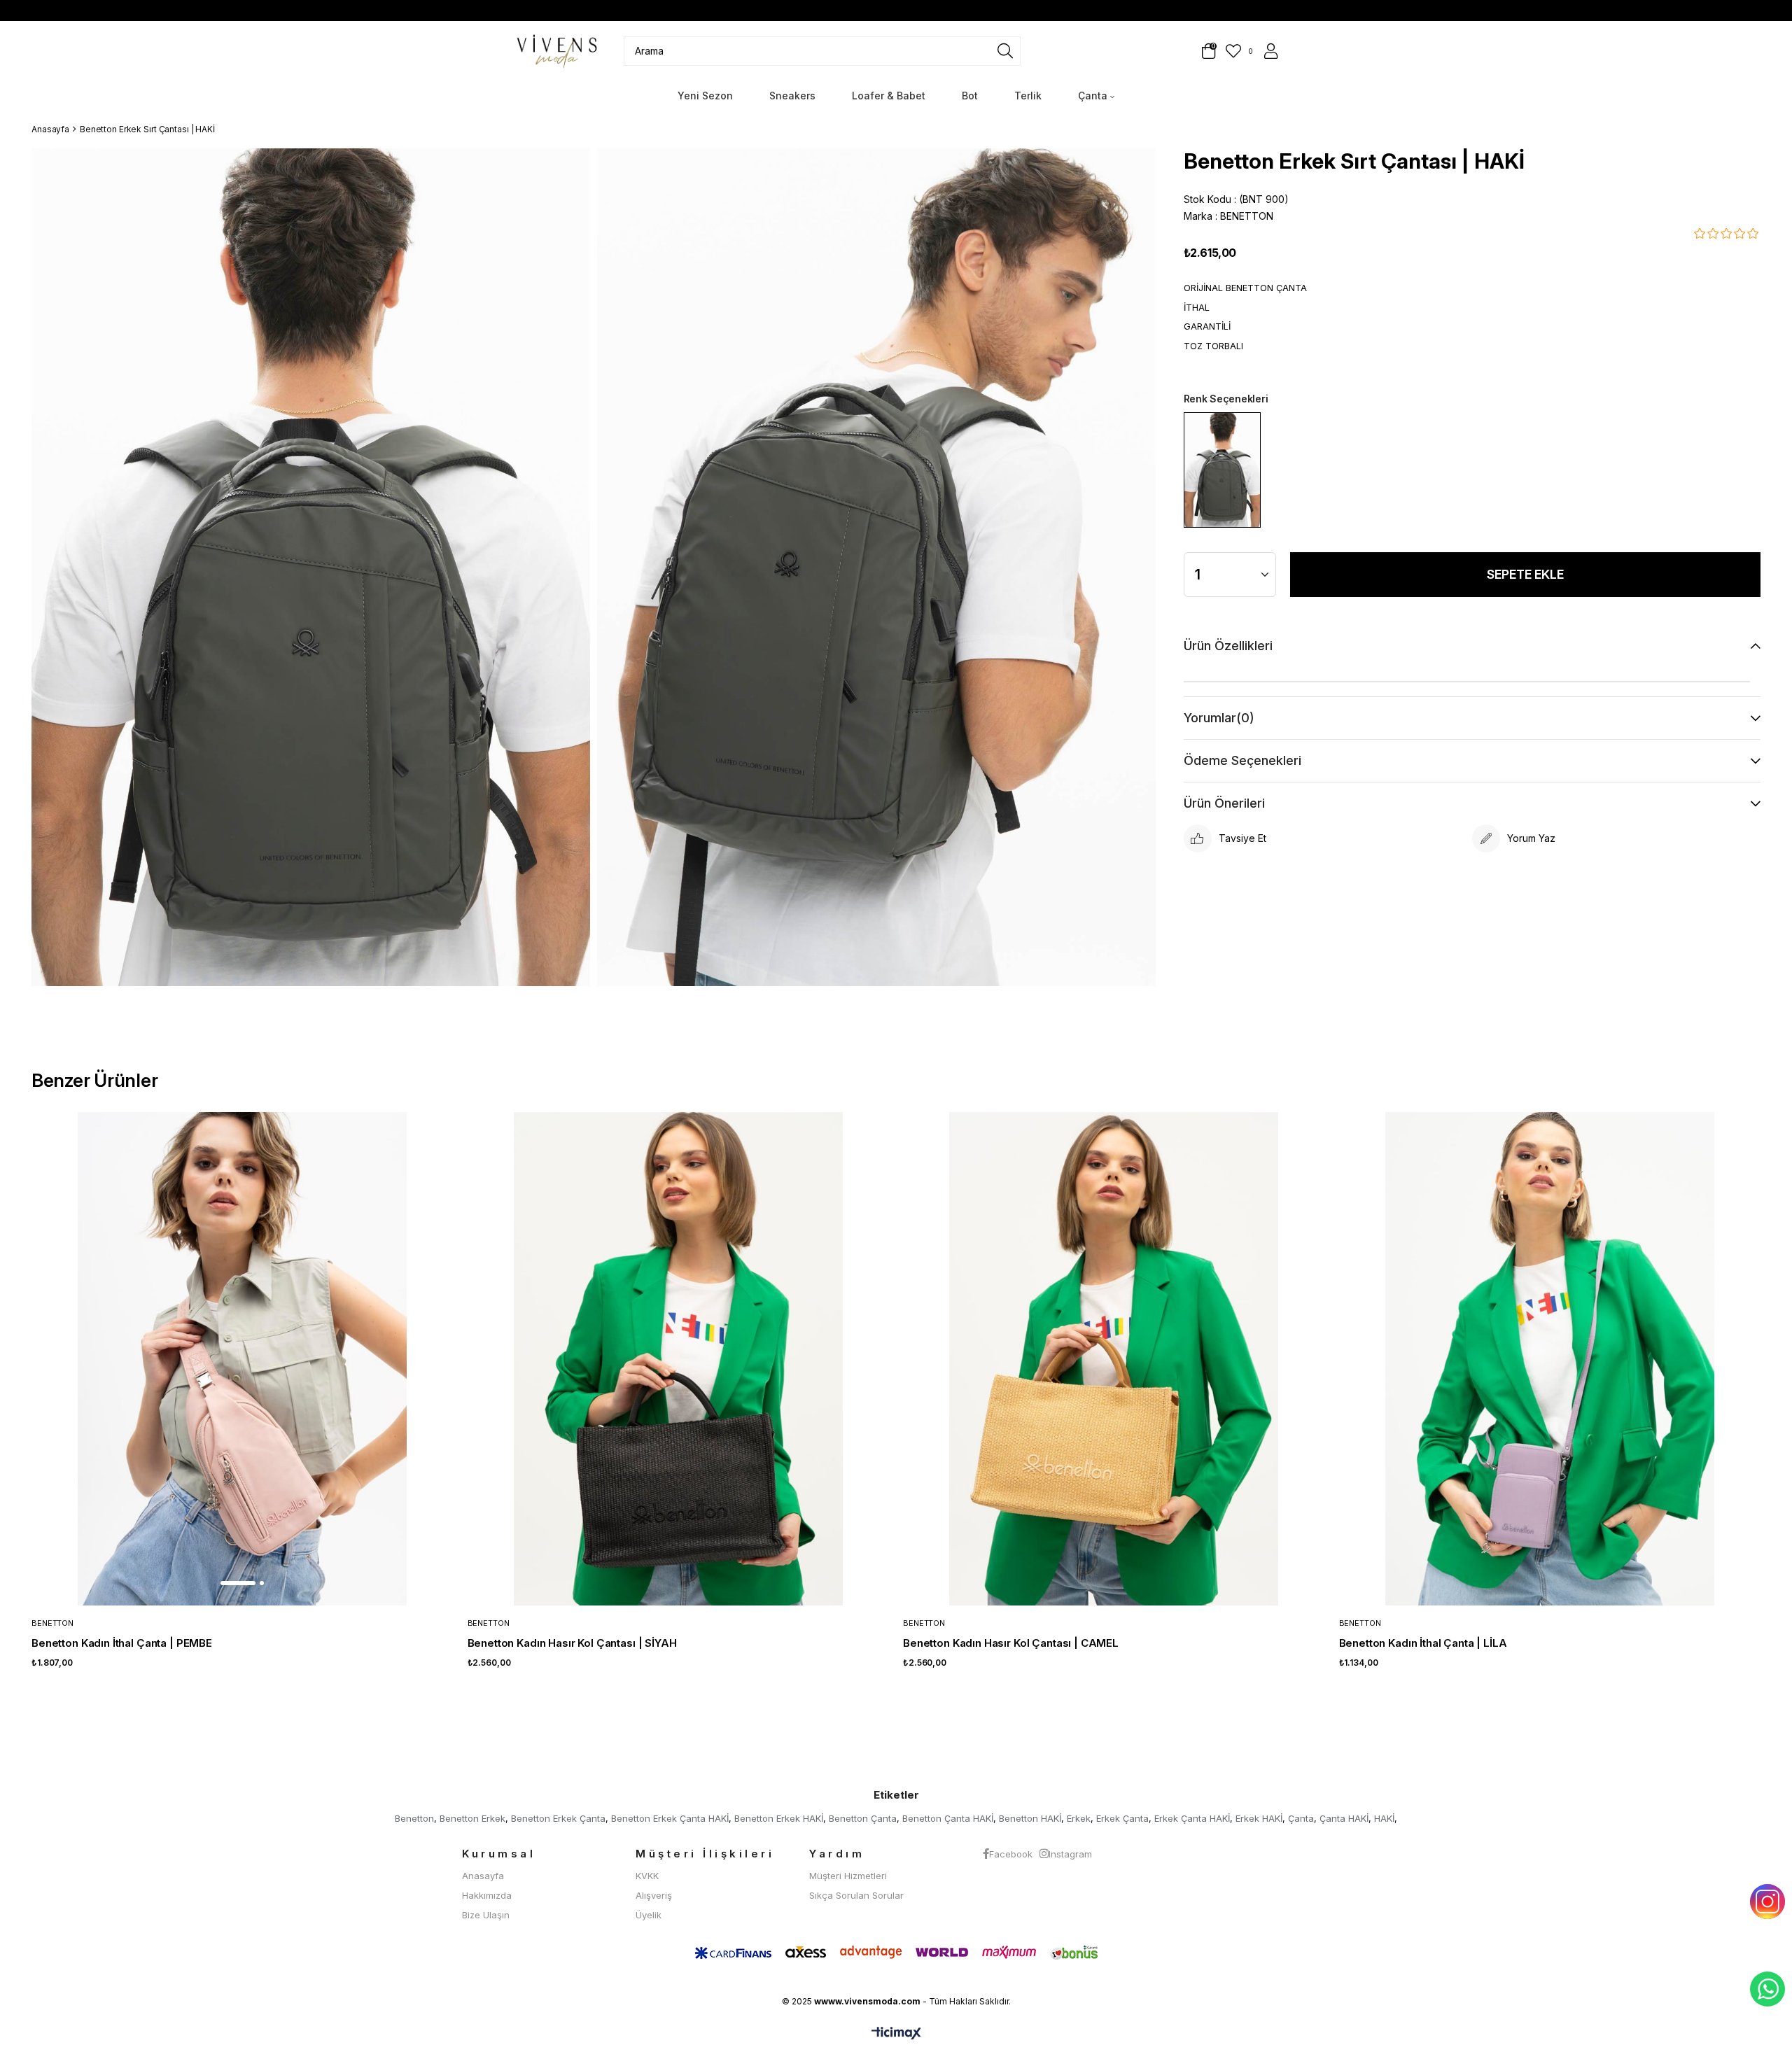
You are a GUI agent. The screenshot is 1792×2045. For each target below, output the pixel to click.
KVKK (647, 1876)
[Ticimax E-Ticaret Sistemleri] (896, 2034)
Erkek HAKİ (1259, 1818)
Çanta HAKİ (1344, 1818)
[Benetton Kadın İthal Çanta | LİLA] (1550, 1359)
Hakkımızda (487, 1895)
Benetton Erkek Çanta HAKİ (670, 1818)
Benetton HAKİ (1030, 1818)
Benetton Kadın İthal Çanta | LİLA (1423, 1643)
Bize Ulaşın (486, 1915)
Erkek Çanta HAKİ (1192, 1818)
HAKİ (1384, 1818)
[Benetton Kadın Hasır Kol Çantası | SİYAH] (679, 1359)
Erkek (1079, 1818)
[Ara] (1005, 51)
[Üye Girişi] (1270, 51)
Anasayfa (483, 1876)
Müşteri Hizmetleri (848, 1876)
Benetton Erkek (472, 1818)
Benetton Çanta (863, 1818)
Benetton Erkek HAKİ (779, 1818)
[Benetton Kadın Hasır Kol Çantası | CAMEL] (1114, 1359)
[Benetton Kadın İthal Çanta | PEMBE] (243, 1359)
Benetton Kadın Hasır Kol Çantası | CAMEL (1011, 1643)
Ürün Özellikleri (1228, 646)
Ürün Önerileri (1224, 803)
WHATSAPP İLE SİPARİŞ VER (1767, 1989)
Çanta (1301, 1818)
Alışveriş (654, 1895)
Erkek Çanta (1122, 1818)
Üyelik (649, 1915)
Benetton (414, 1818)
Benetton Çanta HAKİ (948, 1818)
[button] (238, 1583)
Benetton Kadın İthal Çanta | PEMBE (122, 1643)
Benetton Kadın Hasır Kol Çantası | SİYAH (572, 1643)
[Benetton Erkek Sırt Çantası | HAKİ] (1222, 470)
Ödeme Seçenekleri (1242, 760)
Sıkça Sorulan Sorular (856, 1895)
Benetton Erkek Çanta (558, 1818)
